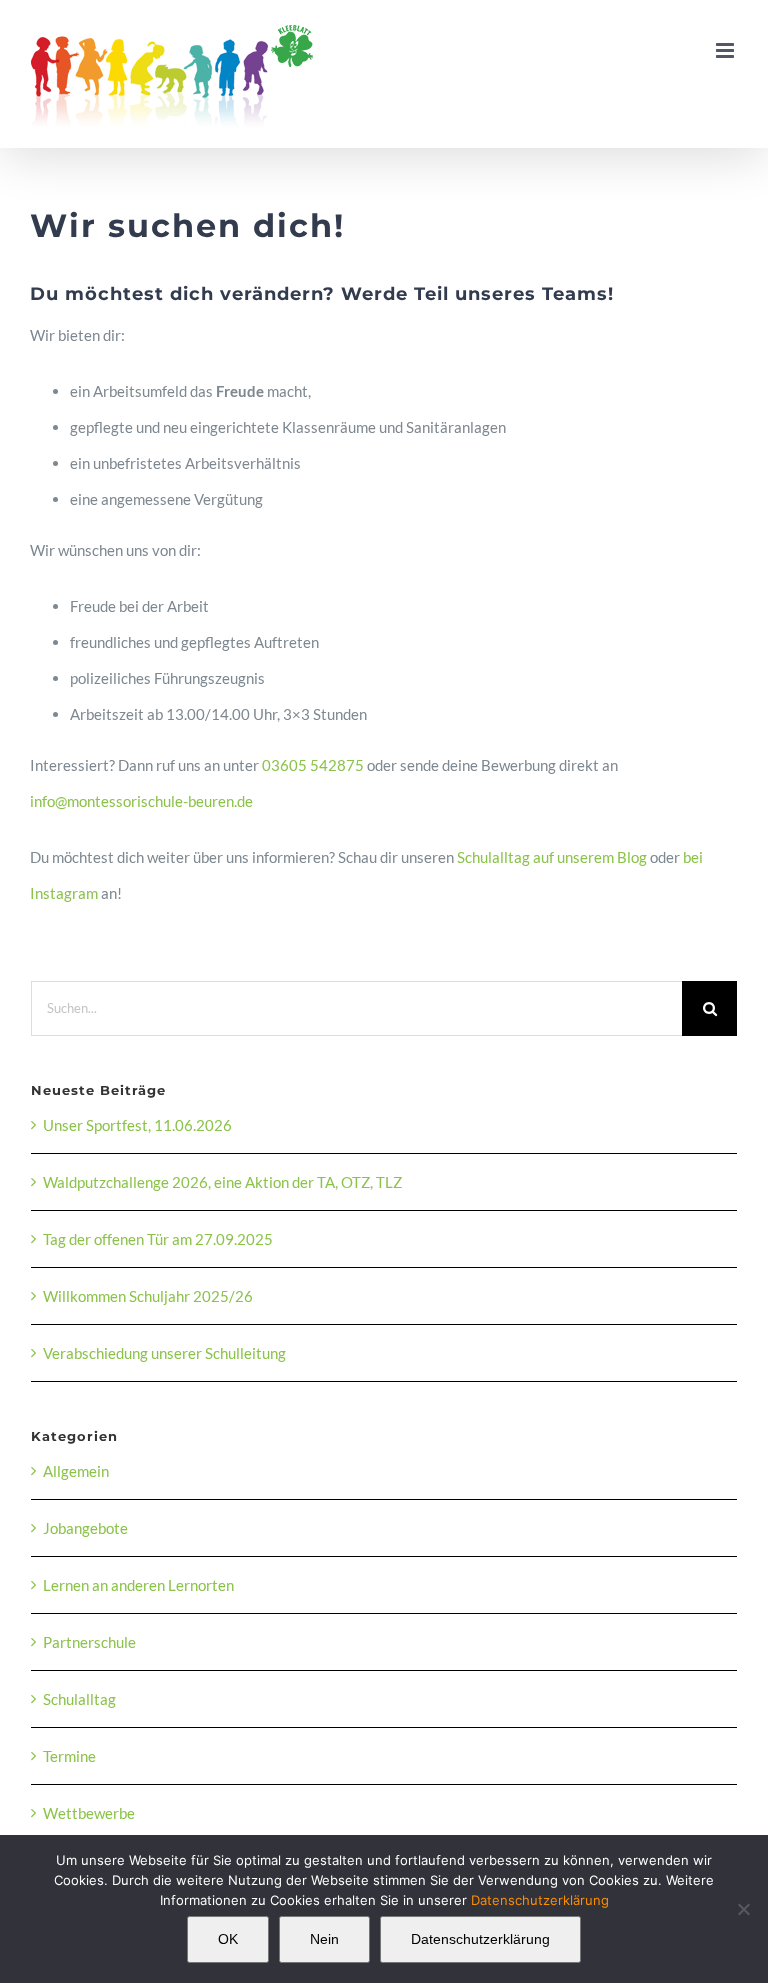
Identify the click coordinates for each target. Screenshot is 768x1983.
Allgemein (76, 1471)
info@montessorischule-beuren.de (143, 801)
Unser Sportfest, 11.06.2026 (137, 1125)
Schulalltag (79, 1699)
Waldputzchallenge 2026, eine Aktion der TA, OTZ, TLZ (222, 1182)
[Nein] (743, 1909)
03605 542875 (313, 765)
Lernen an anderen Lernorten (138, 1585)
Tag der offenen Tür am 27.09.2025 (158, 1239)
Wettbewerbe (89, 1813)
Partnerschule (89, 1642)
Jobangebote (85, 1528)
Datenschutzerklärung (540, 1900)
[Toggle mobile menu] (726, 50)
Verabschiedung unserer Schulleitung (164, 1353)
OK (228, 1939)
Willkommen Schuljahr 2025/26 (148, 1296)
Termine (69, 1756)
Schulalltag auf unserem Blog (552, 857)
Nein (324, 1939)
